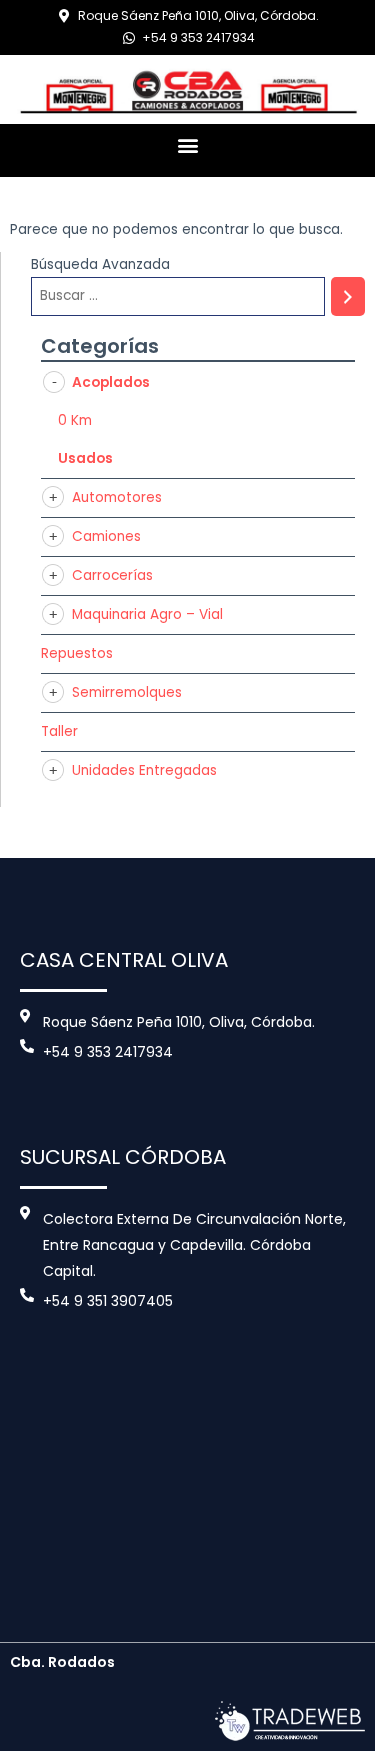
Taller (59, 731)
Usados (85, 458)
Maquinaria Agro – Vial (147, 614)
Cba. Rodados (62, 1662)
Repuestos (77, 653)
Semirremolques (127, 692)
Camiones (106, 536)
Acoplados (111, 382)
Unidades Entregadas (144, 770)
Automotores (117, 497)
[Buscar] (348, 296)
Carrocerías (112, 575)
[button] (187, 145)
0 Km (75, 420)
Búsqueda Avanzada (100, 264)
